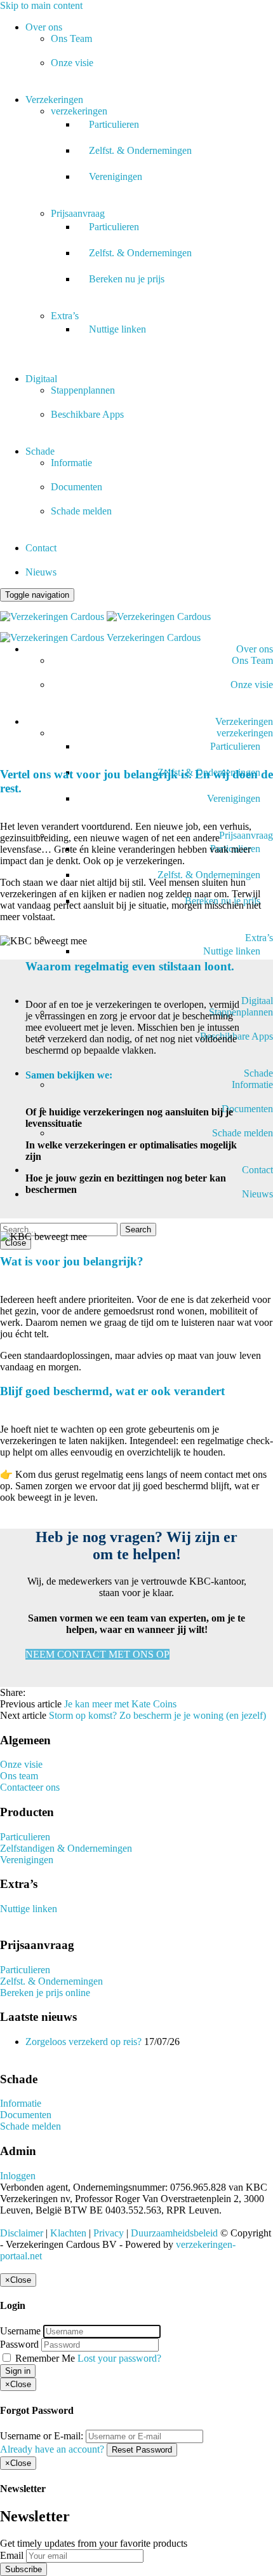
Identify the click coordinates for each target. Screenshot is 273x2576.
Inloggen (18, 2176)
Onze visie (72, 63)
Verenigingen (116, 176)
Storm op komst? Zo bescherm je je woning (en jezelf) (157, 1715)
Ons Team (71, 38)
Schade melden (81, 511)
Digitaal (41, 379)
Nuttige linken (117, 329)
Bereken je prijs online (45, 1993)
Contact (41, 548)
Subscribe (23, 2569)
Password (19, 2344)
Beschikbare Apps (87, 414)
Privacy (109, 2233)
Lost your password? (119, 2358)
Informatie (71, 463)
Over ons (44, 27)
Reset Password (142, 2450)
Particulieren (114, 124)
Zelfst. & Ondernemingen (140, 150)
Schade (40, 451)
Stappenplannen (83, 390)
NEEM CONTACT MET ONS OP (97, 1654)
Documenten (77, 487)
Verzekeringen (54, 100)
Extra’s (65, 316)
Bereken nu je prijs (127, 279)
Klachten (68, 2233)
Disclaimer (22, 2233)
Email (12, 2555)
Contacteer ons (30, 1787)
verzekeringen (79, 111)
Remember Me (45, 2358)
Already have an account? (52, 2449)
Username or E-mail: (42, 2436)
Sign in (18, 2371)
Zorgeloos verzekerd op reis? (83, 2042)
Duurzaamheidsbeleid (174, 2233)
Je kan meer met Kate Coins (120, 1704)
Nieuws (41, 572)
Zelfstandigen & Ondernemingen (66, 1848)
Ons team (19, 1776)
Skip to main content (41, 5)
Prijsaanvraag (78, 213)
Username (20, 2331)
